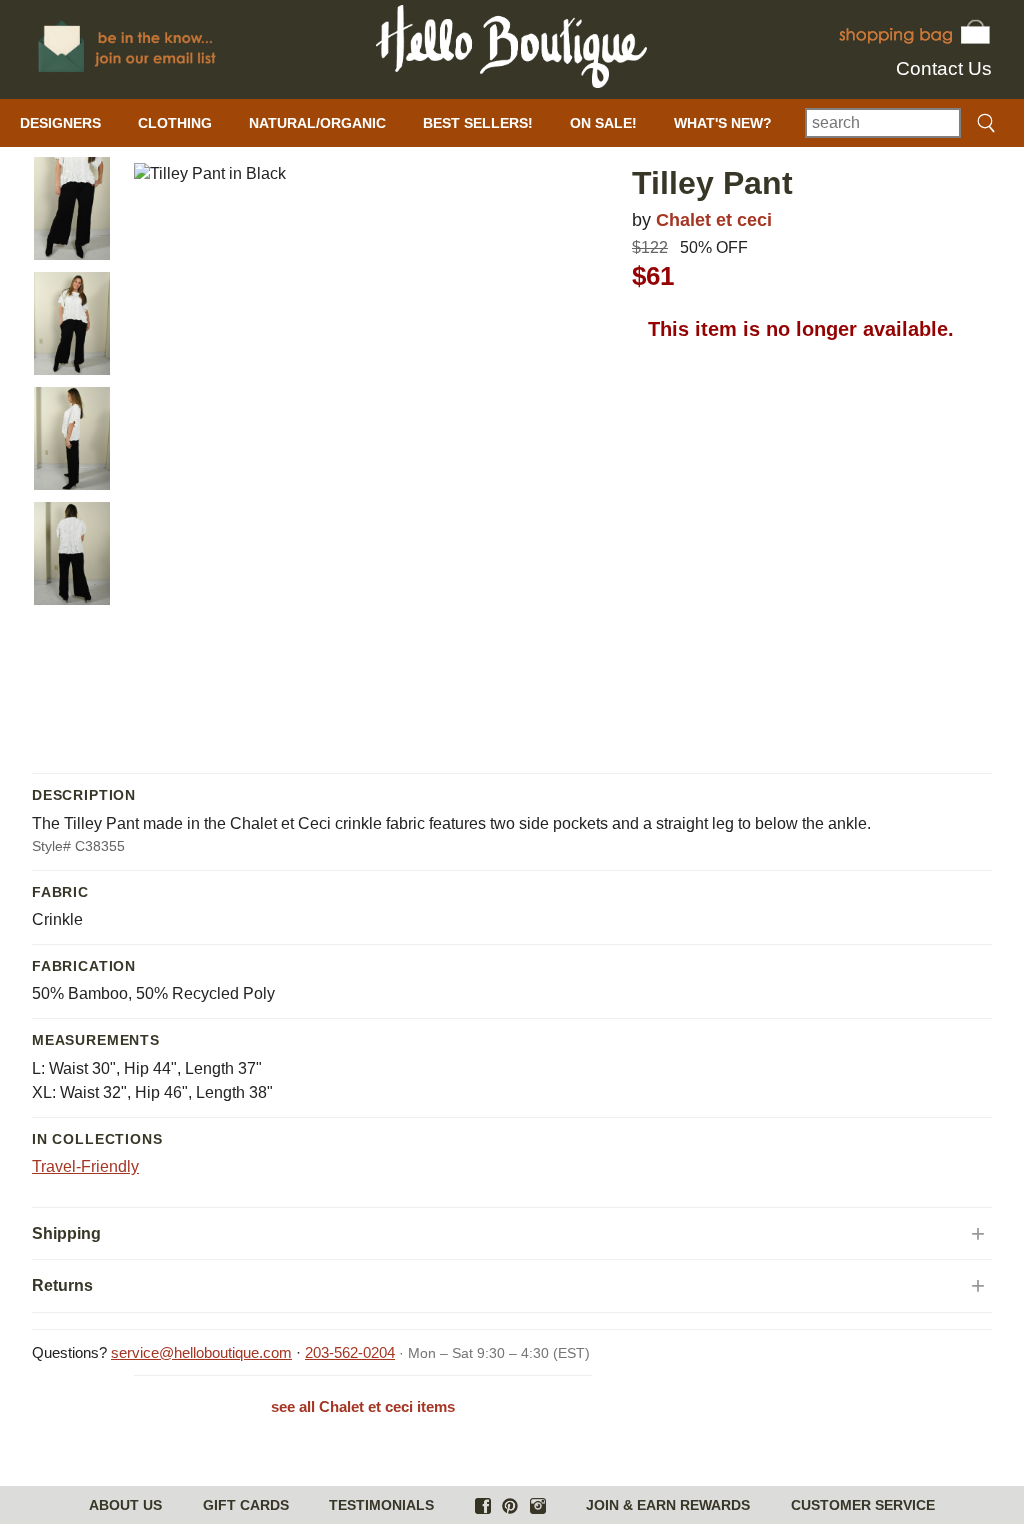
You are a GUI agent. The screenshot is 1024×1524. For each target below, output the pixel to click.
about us (125, 1505)
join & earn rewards (668, 1505)
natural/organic (317, 123)
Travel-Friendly (85, 1166)
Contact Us (944, 68)
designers (60, 123)
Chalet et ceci (714, 219)
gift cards (246, 1505)
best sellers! (478, 123)
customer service (863, 1505)
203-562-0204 (350, 1352)
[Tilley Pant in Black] (72, 208)
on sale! (603, 123)
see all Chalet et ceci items (363, 1406)
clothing (175, 123)
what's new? (723, 123)
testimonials (381, 1505)
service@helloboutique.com (201, 1352)
